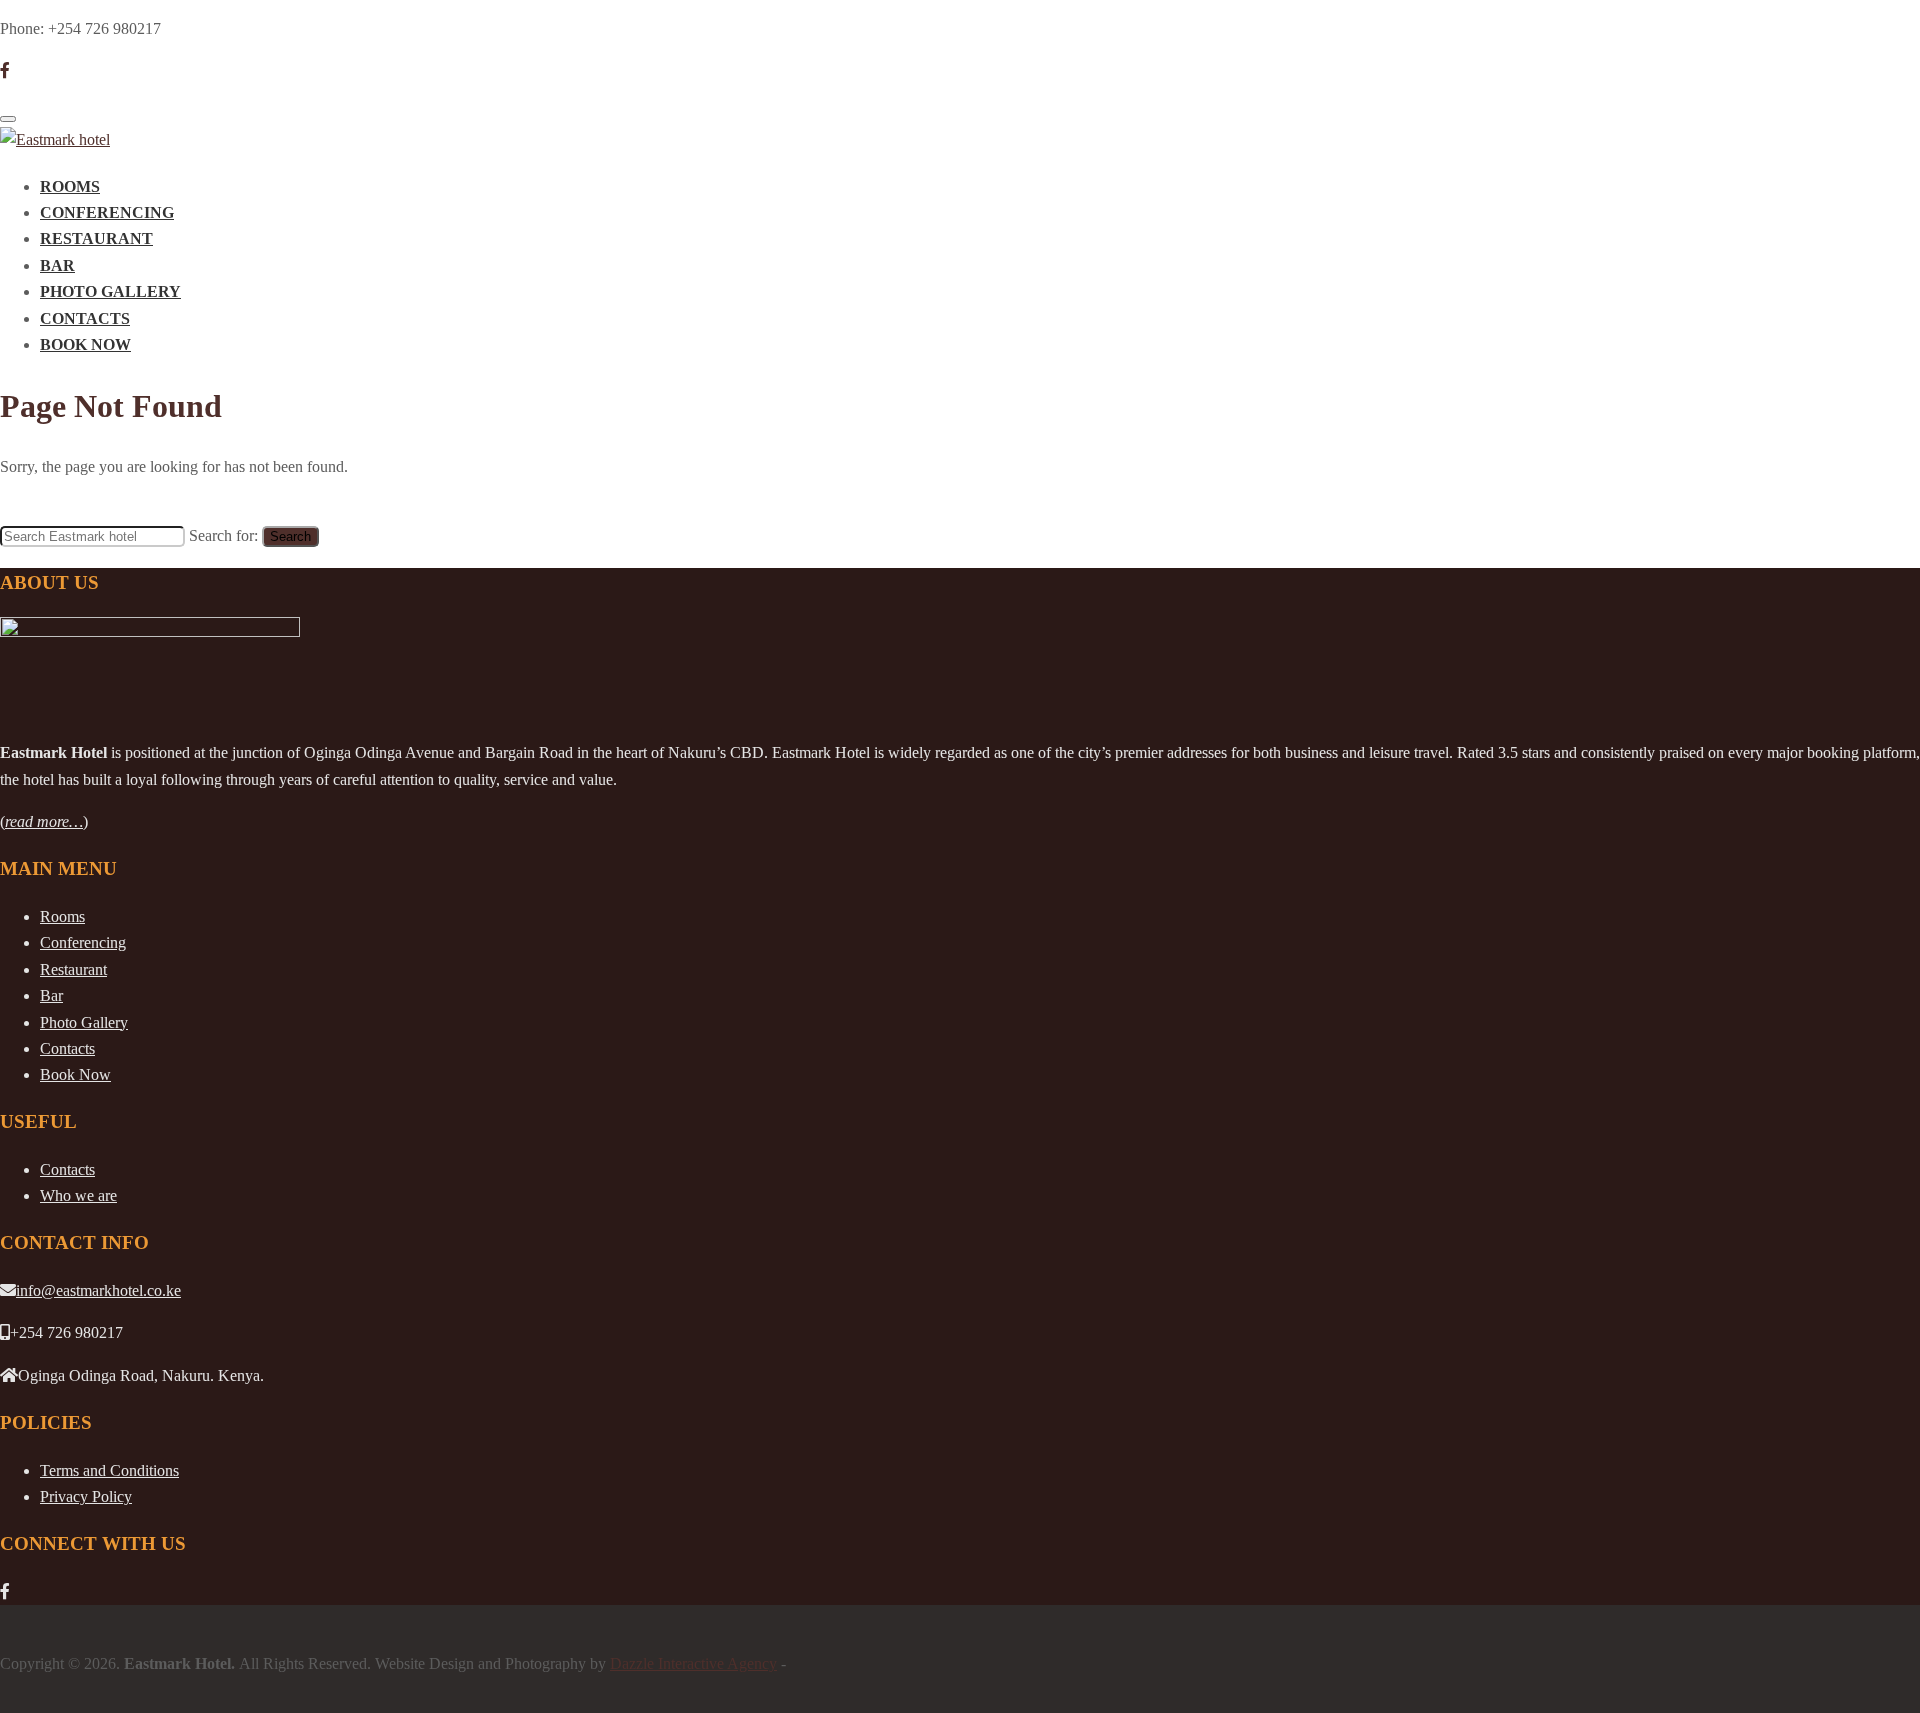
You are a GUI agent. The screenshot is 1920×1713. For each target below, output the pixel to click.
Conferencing (107, 212)
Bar (57, 265)
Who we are (78, 1195)
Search (290, 536)
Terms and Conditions (109, 1470)
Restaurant (96, 238)
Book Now (85, 344)
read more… (44, 821)
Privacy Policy (86, 1496)
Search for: (223, 535)
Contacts (85, 318)
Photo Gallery (110, 291)
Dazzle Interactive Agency (693, 1663)
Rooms (70, 186)
